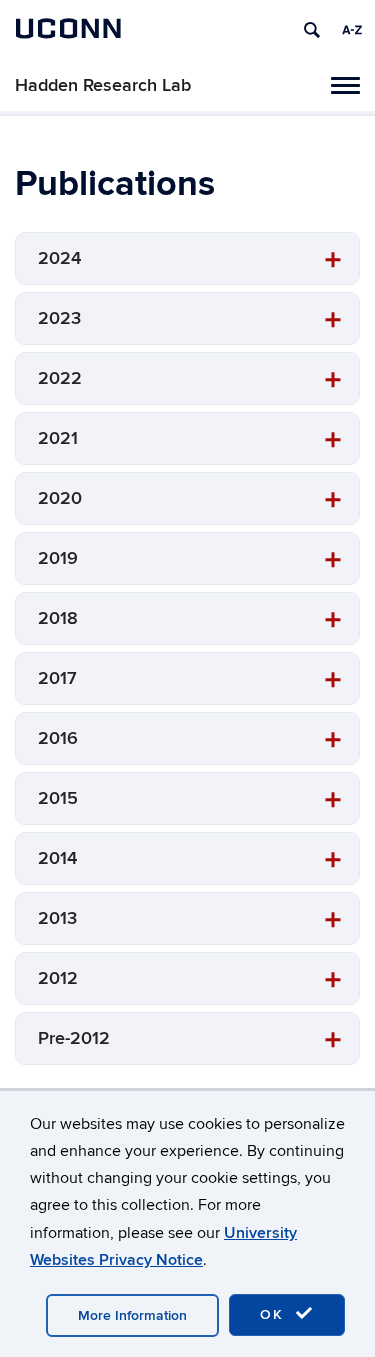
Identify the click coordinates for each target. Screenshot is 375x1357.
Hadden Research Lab (103, 85)
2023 (59, 318)
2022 (60, 378)
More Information (132, 1315)
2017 (57, 678)
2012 (58, 978)
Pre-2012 (74, 1038)
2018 (58, 618)
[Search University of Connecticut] (312, 30)
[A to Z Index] (352, 30)
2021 (58, 438)
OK (275, 1314)
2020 (60, 498)
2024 (59, 258)
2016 (58, 738)
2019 (58, 558)
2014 (57, 858)
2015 (58, 798)
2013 (57, 918)
